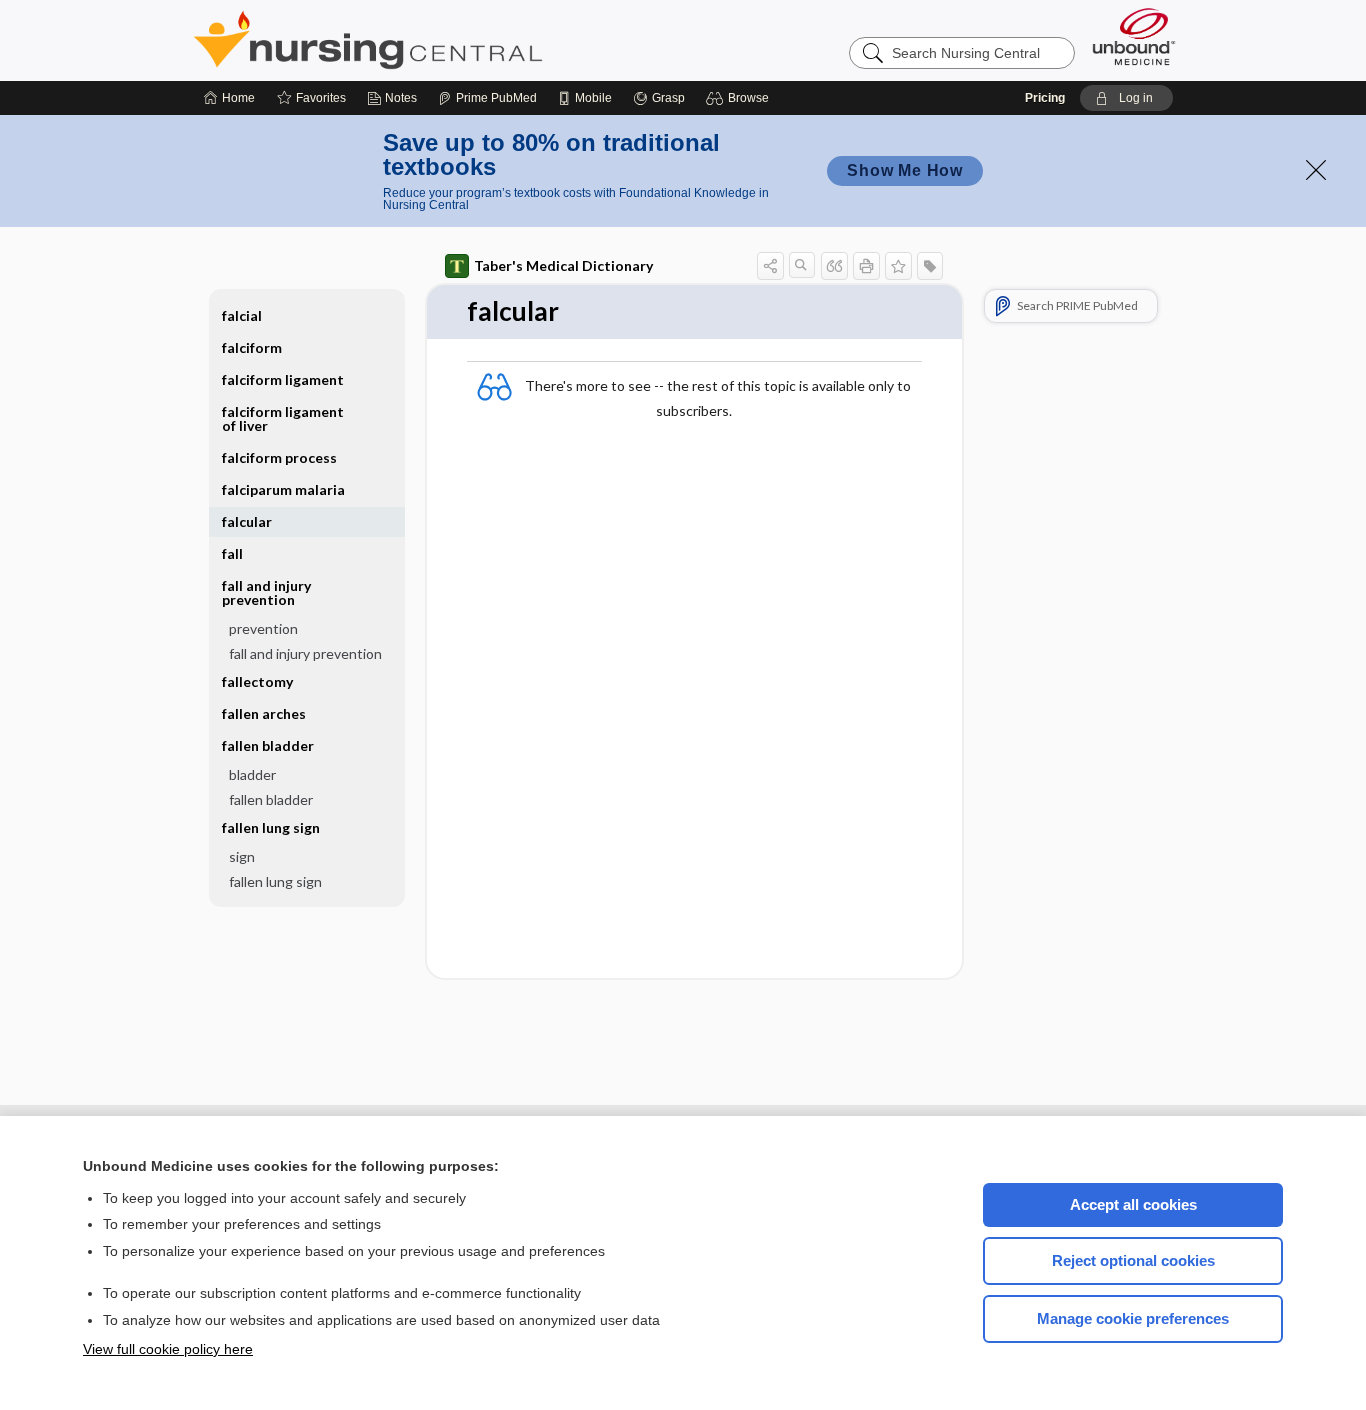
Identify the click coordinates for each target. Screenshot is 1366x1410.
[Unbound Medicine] (1134, 36)
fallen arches (264, 713)
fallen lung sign (275, 881)
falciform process (279, 457)
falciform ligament (283, 379)
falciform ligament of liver (283, 418)
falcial (242, 315)
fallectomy (257, 681)
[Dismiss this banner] (1316, 170)
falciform (252, 347)
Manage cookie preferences (1133, 1318)
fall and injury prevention (305, 653)
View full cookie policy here (168, 1349)
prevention (263, 628)
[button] (740, 98)
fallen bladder (271, 799)
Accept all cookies (1133, 1204)
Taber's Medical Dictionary (563, 265)
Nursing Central (443, 40)
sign (242, 856)
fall (232, 553)
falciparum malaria (283, 489)
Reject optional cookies (1133, 1260)
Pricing (1045, 98)
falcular (247, 521)
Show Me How (905, 170)
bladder (252, 774)
